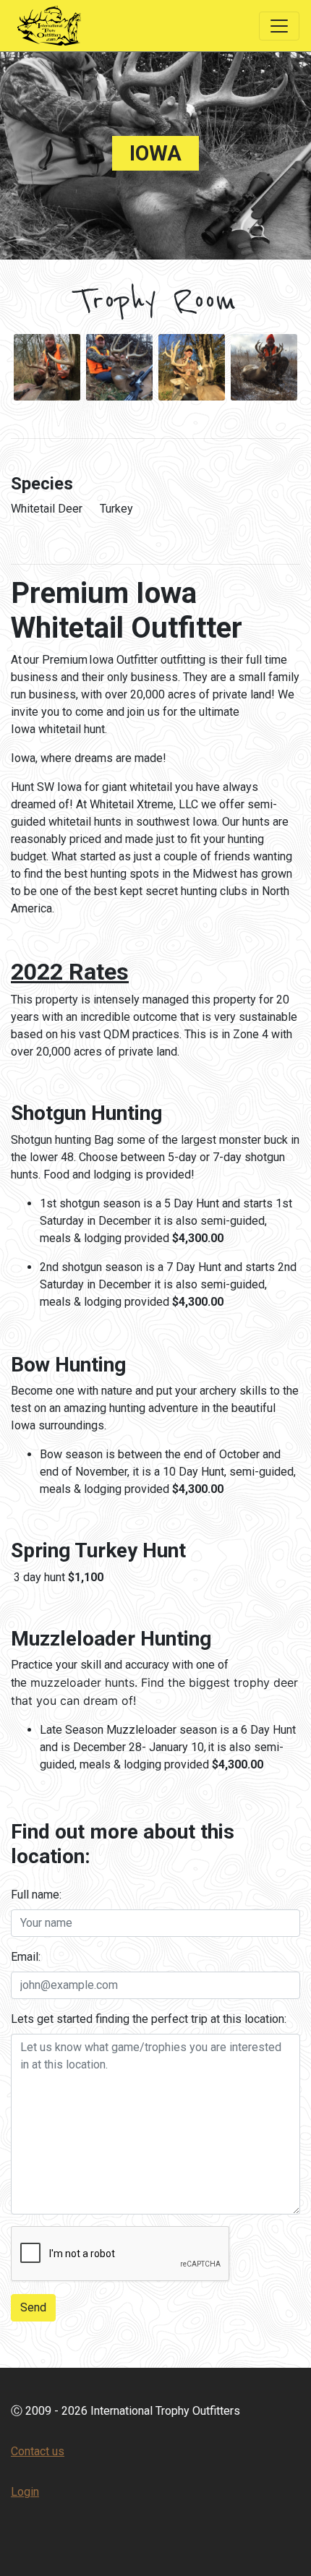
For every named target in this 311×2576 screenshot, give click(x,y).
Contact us (38, 2451)
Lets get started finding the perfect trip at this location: (149, 2019)
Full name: (36, 1895)
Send (33, 2307)
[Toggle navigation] (279, 26)
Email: (26, 1957)
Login (25, 2492)
